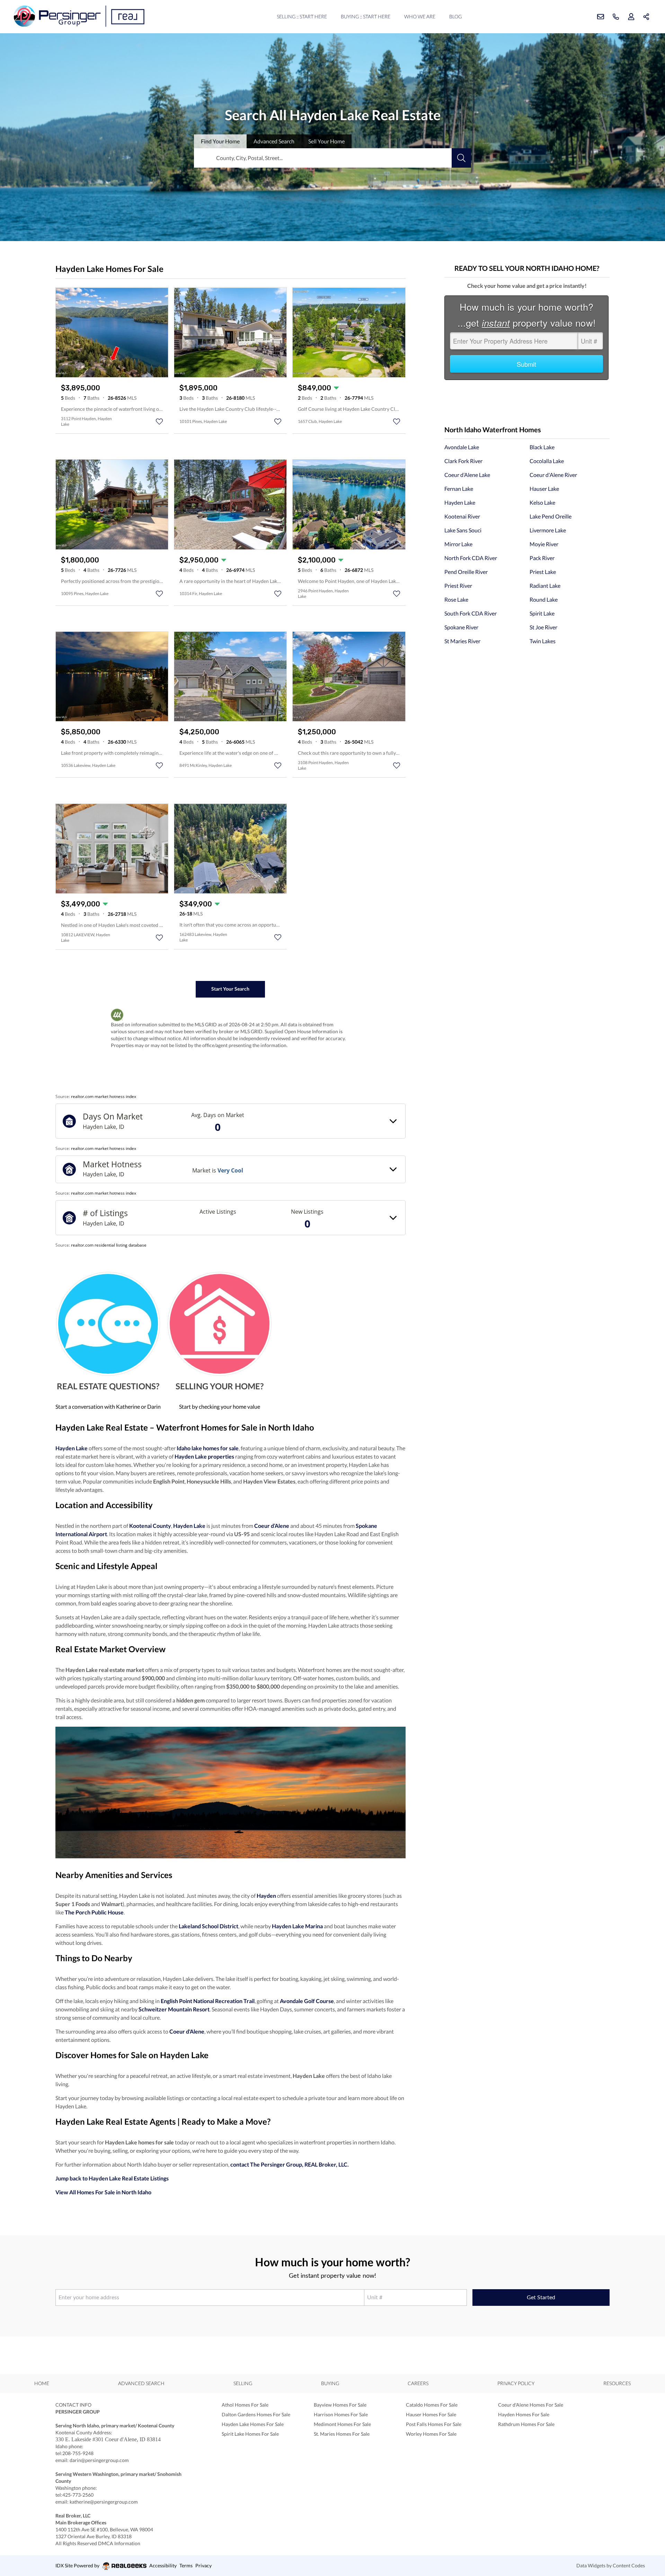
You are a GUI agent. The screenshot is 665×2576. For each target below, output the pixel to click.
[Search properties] (461, 158)
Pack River (542, 558)
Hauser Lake (544, 489)
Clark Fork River (463, 461)
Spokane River (461, 627)
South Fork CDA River (471, 613)
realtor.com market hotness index (104, 1096)
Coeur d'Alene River (553, 475)
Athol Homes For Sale (245, 2405)
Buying (330, 2383)
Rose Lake (456, 599)
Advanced (274, 141)
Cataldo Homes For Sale (432, 2405)
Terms (186, 2565)
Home (42, 2383)
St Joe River (543, 627)
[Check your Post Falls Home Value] (220, 1323)
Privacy (203, 2565)
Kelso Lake (542, 502)
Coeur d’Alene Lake (467, 475)
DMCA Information (119, 2543)
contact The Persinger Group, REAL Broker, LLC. (290, 2164)
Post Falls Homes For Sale (434, 2424)
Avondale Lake (462, 447)
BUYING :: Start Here (366, 16)
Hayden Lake (460, 502)
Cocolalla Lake (547, 461)
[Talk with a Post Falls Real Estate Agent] (108, 1323)
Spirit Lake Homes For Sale (250, 2434)
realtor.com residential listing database (109, 1245)
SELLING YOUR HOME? (220, 1386)
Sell (326, 141)
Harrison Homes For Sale (341, 2414)
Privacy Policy (516, 2383)
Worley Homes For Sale (431, 2434)
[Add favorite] (159, 422)
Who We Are (420, 16)
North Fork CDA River (471, 558)
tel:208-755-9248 (74, 2453)
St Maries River (462, 641)
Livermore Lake (548, 530)
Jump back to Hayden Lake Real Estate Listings (112, 2178)
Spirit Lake (542, 613)
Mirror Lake (458, 544)
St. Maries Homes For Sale (342, 2434)
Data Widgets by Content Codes (611, 2565)
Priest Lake (543, 572)
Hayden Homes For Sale (524, 2414)
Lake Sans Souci (463, 530)
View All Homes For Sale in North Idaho (103, 2192)
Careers (418, 2383)
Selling (243, 2383)
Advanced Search (141, 2383)
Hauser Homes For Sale (431, 2414)
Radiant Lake (545, 586)
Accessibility (163, 2565)
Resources (617, 2383)
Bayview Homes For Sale (340, 2405)
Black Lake (542, 447)
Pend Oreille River (466, 572)
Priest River (458, 586)
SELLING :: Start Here (302, 16)
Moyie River (544, 544)
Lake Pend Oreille (551, 516)
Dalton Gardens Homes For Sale (256, 2414)
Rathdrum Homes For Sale (526, 2424)
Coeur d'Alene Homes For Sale (531, 2405)
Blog (455, 16)
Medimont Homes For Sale (342, 2424)
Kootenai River (462, 516)
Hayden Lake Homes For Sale (253, 2424)
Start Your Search (230, 989)
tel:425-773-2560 (74, 2495)
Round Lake (544, 599)
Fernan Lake (459, 489)
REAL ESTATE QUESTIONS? (108, 1386)
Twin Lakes (543, 641)
